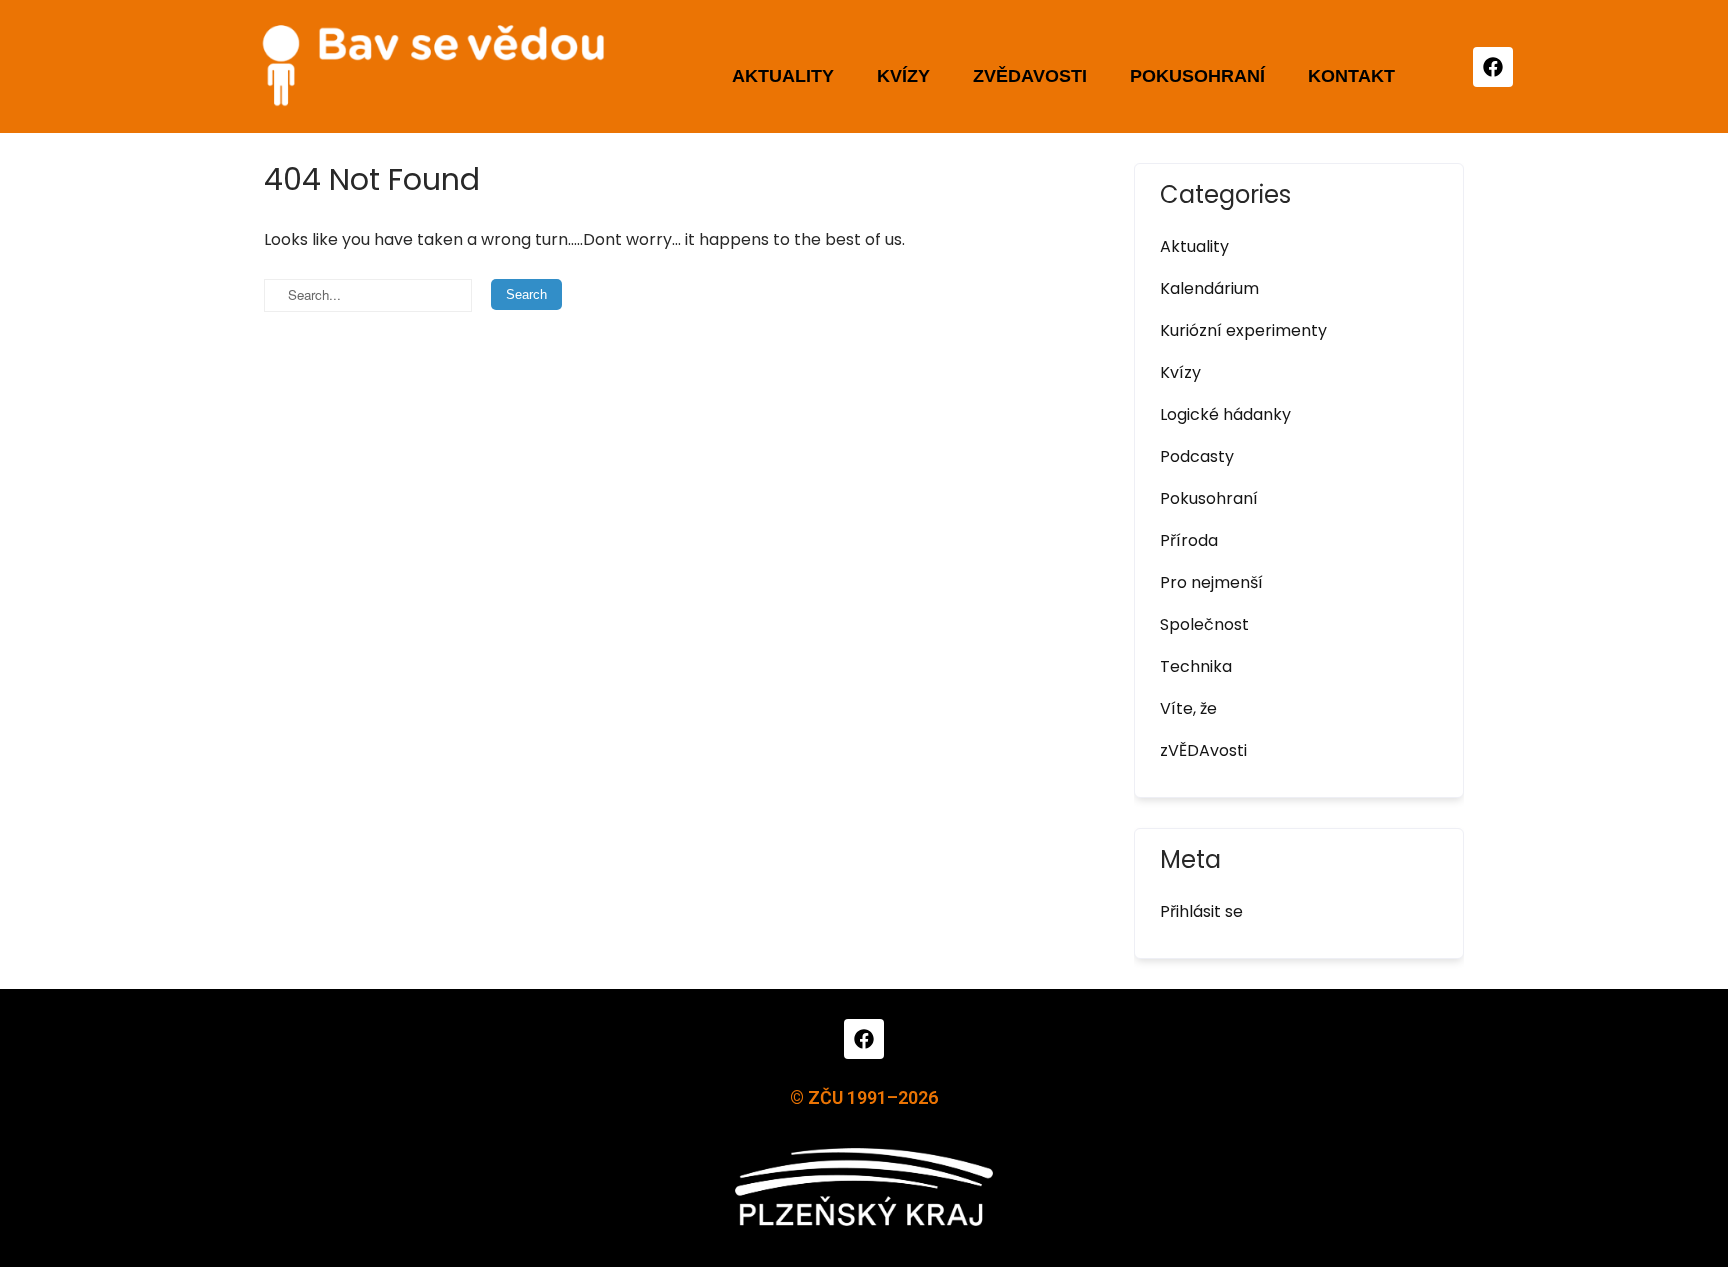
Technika (1196, 666)
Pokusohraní (1209, 498)
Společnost (1204, 624)
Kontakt (1351, 76)
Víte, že (1188, 708)
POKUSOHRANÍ (1197, 76)
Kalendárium (1209, 288)
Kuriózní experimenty (1243, 330)
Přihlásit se (1201, 911)
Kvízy (903, 76)
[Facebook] (1493, 67)
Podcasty (1197, 456)
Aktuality (783, 76)
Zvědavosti (1030, 76)
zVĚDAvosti (1203, 750)
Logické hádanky (1225, 414)
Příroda (1189, 540)
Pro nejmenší (1211, 582)
